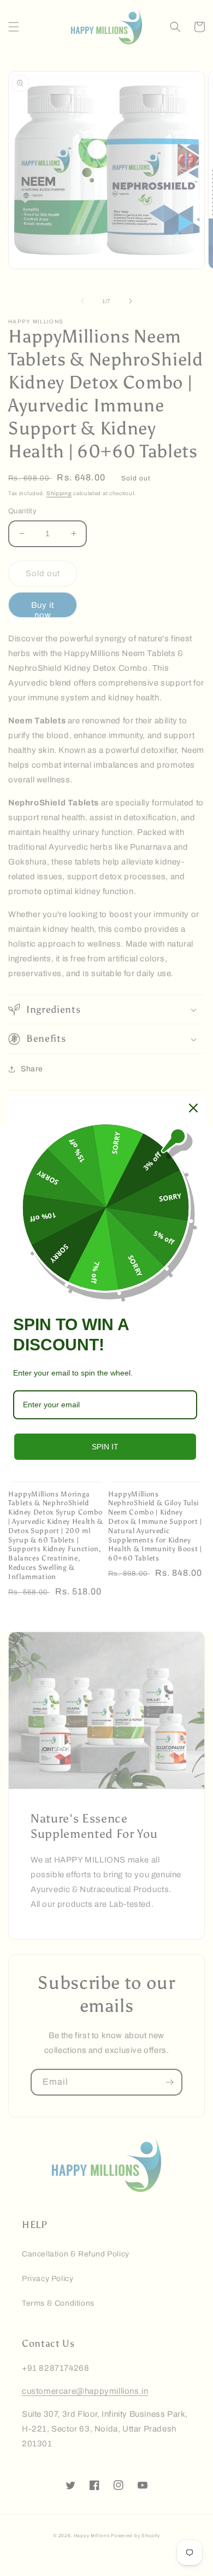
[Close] (193, 1108)
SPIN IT (105, 1447)
